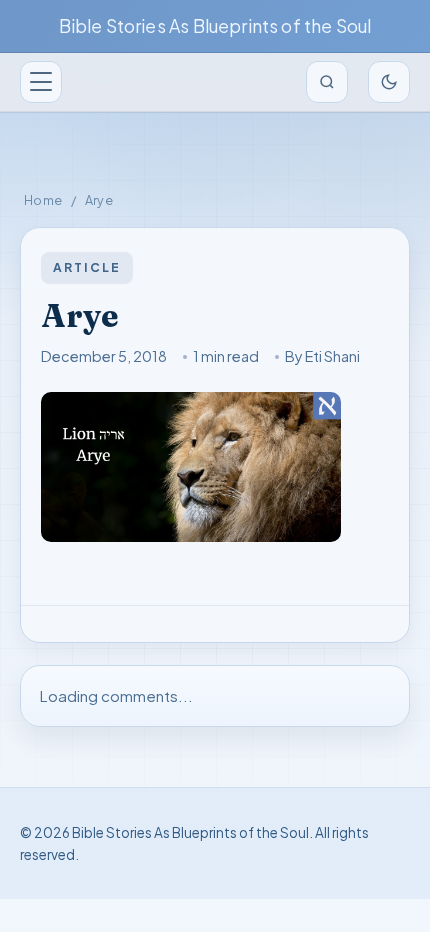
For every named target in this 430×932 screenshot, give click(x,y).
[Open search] (327, 82)
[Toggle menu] (41, 82)
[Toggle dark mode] (389, 82)
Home (43, 200)
